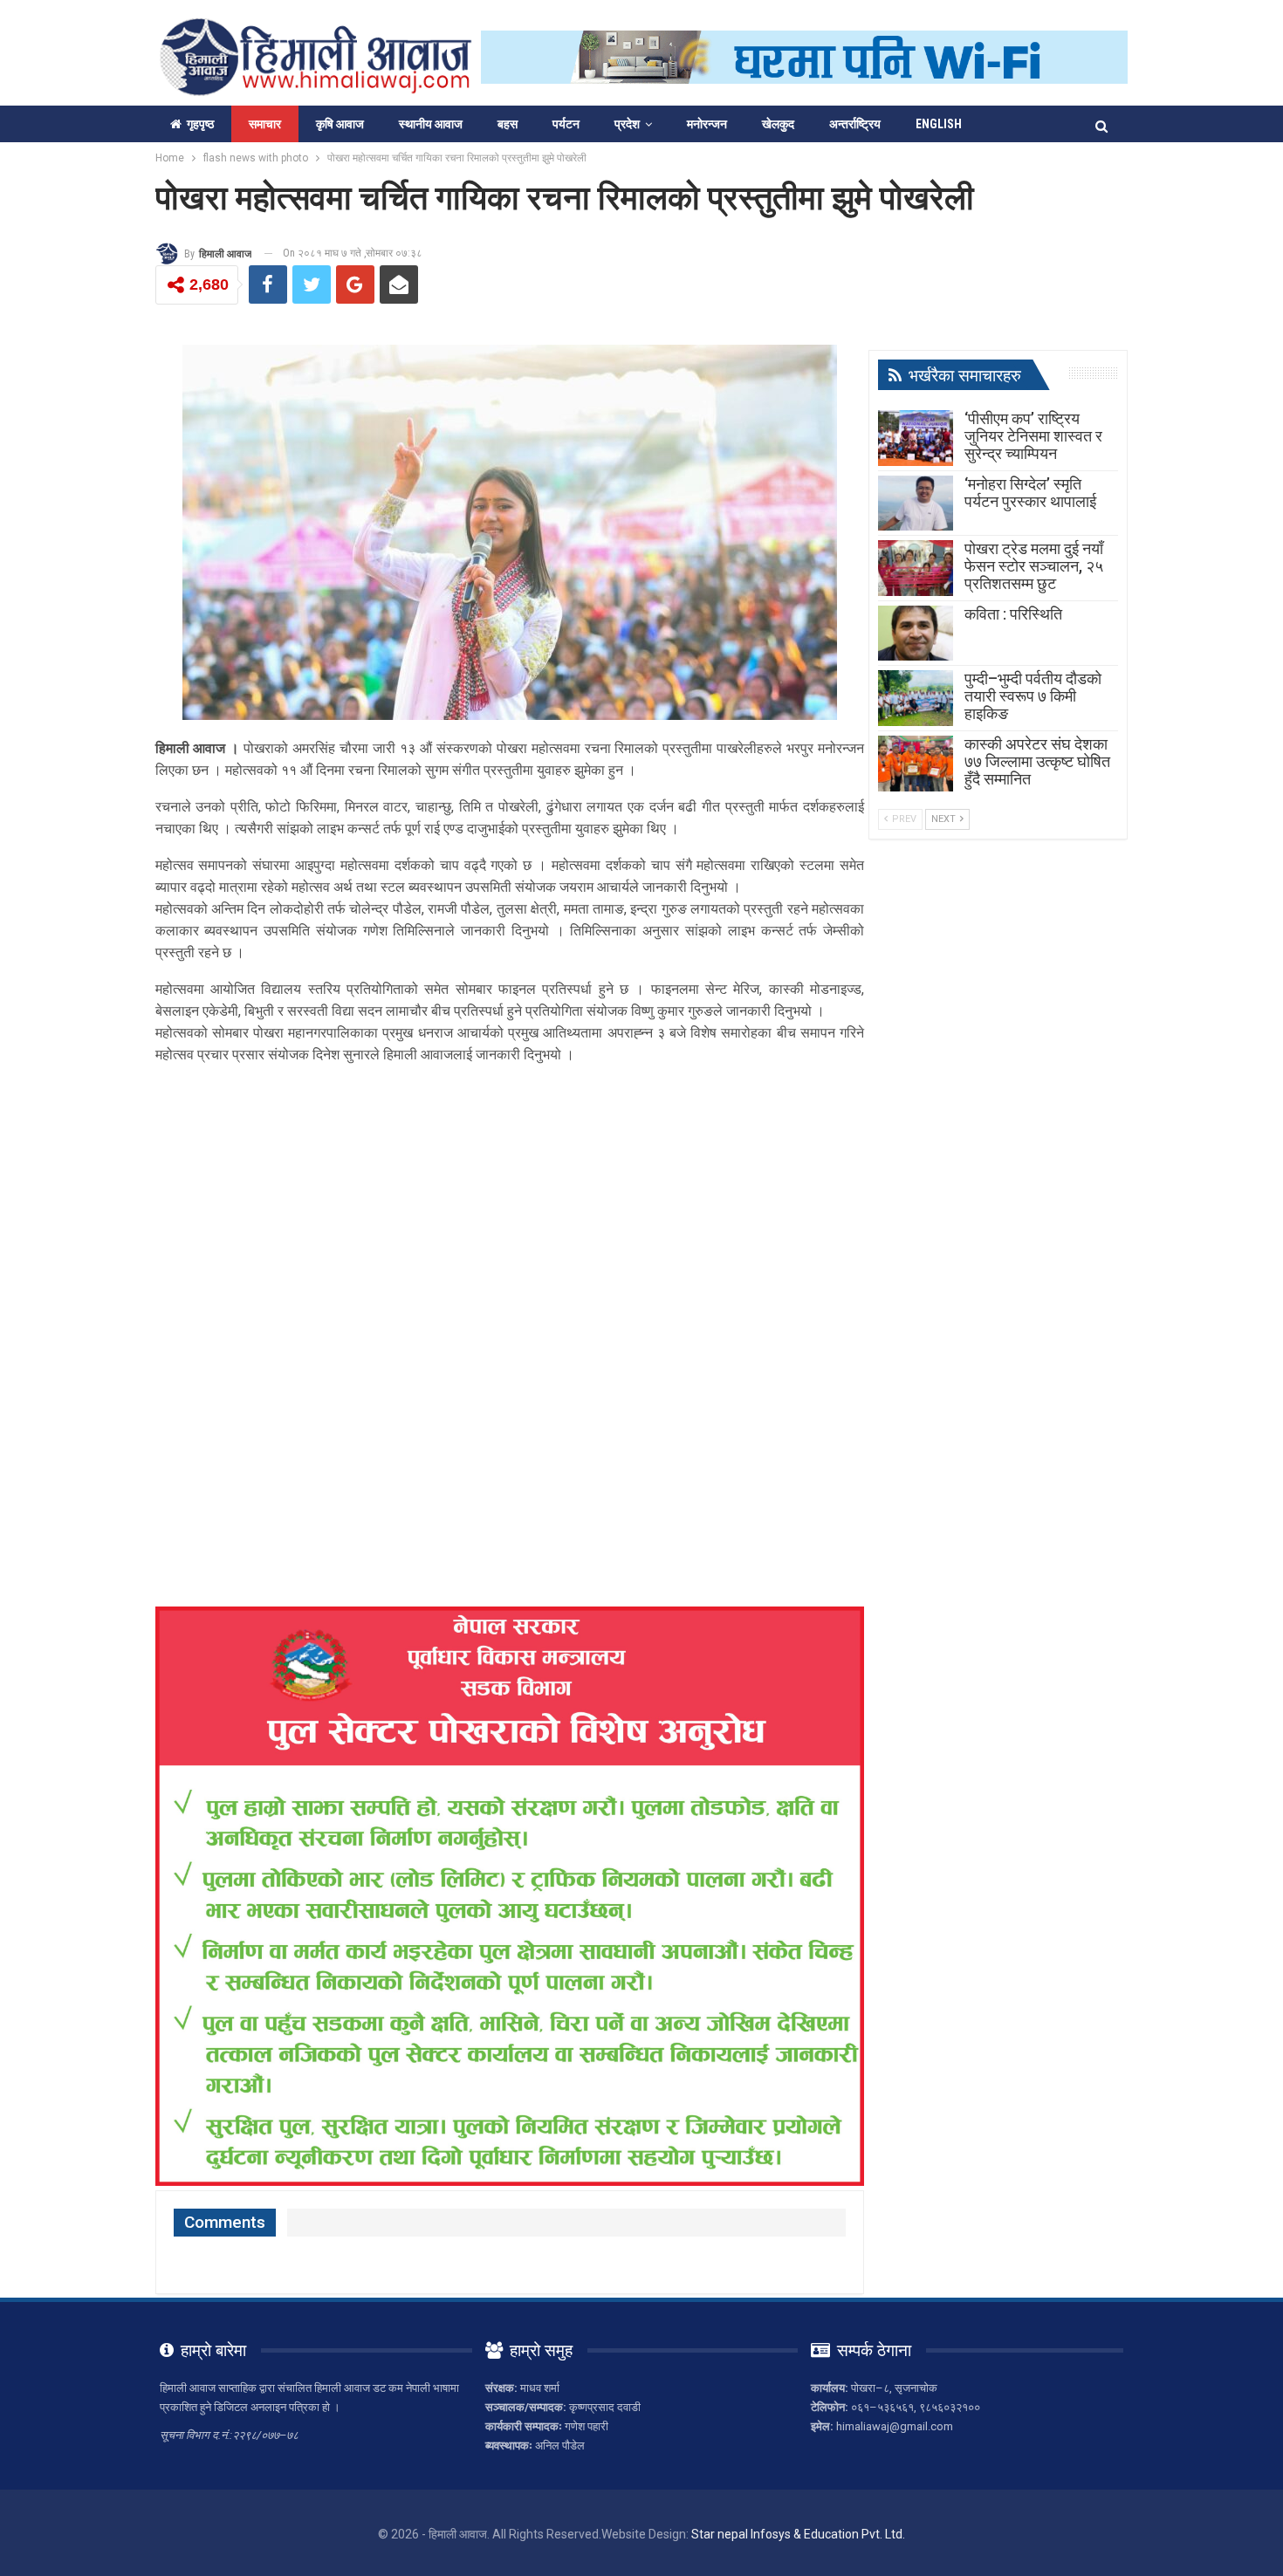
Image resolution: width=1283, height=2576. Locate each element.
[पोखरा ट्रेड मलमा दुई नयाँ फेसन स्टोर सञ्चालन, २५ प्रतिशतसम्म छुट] (916, 568)
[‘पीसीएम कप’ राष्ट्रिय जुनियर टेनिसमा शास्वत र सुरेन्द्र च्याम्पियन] (916, 438)
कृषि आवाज (340, 124)
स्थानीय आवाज (431, 124)
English (939, 124)
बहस (508, 124)
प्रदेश (627, 124)
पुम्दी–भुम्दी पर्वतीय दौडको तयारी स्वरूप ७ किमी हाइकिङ (1033, 696)
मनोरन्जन (707, 124)
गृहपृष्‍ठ (200, 124)
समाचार (265, 124)
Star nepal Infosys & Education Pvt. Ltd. (798, 2534)
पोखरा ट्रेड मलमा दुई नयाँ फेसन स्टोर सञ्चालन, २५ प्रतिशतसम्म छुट (1034, 566)
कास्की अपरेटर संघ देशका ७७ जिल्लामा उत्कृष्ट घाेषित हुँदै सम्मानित (1037, 761)
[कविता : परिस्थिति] (916, 634)
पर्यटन (566, 124)
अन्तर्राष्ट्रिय (855, 124)
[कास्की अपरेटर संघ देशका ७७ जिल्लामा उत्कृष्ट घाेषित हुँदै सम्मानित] (916, 764)
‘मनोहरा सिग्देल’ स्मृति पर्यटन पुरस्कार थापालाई (1030, 493)
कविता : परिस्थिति (1013, 614)
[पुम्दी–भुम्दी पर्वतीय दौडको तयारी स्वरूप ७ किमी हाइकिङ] (916, 698)
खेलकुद (778, 124)
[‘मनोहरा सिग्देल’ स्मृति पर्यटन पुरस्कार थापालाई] (916, 504)
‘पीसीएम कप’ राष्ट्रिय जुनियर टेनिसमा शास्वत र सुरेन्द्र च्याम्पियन (1033, 436)
